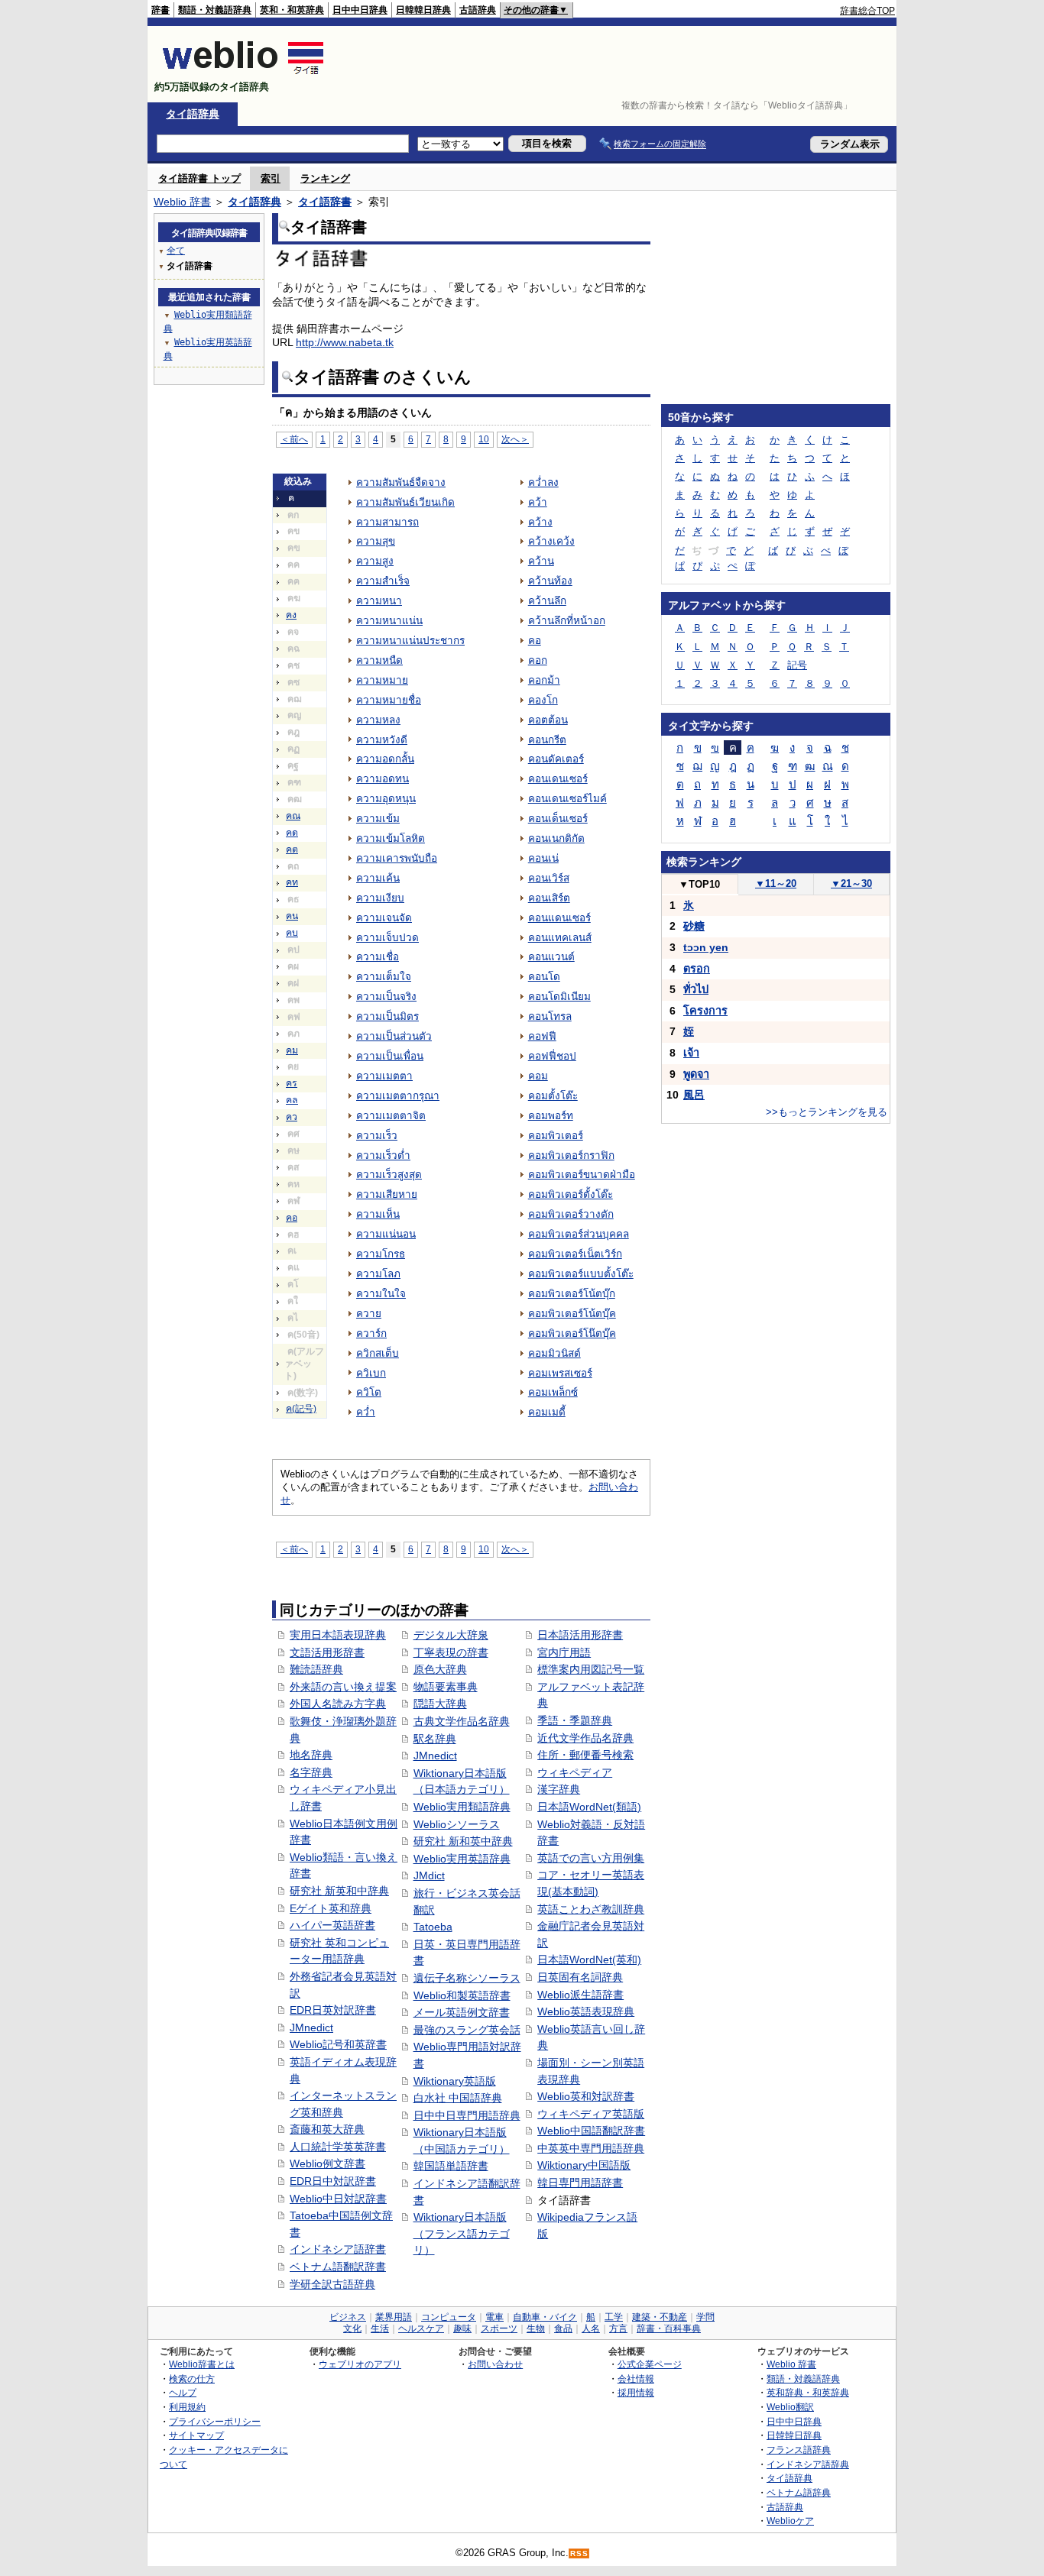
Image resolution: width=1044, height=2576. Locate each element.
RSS (579, 2553)
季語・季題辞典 (575, 1720)
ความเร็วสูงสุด (389, 1175)
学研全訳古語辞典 (332, 2284)
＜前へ (294, 439)
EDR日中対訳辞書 (333, 2181)
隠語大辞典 (440, 1704)
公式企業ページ (650, 2364)
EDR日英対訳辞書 (333, 2010)
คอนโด (544, 977)
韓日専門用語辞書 (580, 2183)
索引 (271, 178)
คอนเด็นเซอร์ (558, 819)
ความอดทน (383, 779)
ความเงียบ (380, 898)
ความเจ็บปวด (387, 938)
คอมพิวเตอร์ (556, 1136)
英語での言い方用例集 (591, 1858)
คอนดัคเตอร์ (556, 759)
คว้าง (540, 522)
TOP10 (699, 884)
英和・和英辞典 (292, 10)
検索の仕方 (192, 2379)
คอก (538, 660)
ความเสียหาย (387, 1194)
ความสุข (376, 541)
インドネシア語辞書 (338, 2249)
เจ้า (691, 1053)
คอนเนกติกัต (556, 838)
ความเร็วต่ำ (383, 1155)
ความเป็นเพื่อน (390, 1056)
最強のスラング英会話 (467, 2030)
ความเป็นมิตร (387, 1016)
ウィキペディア (575, 1772)
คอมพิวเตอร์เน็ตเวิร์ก (575, 1254)
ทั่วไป (696, 989)
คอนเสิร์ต (549, 898)
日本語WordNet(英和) (589, 1960)
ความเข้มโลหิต (391, 838)
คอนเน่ (543, 858)
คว (292, 1117)
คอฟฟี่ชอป (552, 1056)
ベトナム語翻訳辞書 (338, 2267)
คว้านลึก (547, 601)
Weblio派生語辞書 (580, 1995)
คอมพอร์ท (551, 1116)
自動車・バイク (545, 2317)
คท (292, 882)
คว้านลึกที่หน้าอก (567, 621)
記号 (797, 665)
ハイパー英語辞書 (332, 1925)
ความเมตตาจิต (391, 1116)
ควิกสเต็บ (378, 1353)
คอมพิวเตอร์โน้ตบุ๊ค (572, 1314)
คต (292, 849)
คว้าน (541, 561)
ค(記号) (301, 1409)
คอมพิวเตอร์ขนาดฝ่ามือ (582, 1175)
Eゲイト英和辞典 (331, 1908)
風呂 (694, 1095)
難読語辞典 (316, 1669)
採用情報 (636, 2392)
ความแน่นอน (386, 1234)
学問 (705, 2317)
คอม (538, 1076)
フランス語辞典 (799, 2450)
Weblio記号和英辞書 (338, 2044)
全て (176, 251)
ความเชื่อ (378, 957)
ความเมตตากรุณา (398, 1096)
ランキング (325, 178)
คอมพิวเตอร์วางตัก (571, 1214)
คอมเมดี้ (547, 1412)
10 (484, 439)
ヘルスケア (421, 2328)
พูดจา (696, 1074)
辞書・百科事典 (669, 2328)
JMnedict (311, 2027)
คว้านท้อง (550, 581)
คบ (292, 933)
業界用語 (394, 2317)
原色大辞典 (440, 1669)
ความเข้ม (378, 819)
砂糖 (694, 926)
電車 (494, 2317)
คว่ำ (366, 1412)
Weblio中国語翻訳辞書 (591, 2131)
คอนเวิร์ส (549, 878)
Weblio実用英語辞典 (462, 1859)
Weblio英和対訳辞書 (586, 2096)
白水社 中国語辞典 (458, 2098)
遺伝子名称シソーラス (467, 1978)
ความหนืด (379, 660)
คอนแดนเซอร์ (559, 918)
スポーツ (499, 2328)
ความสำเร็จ (383, 581)
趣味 (462, 2328)
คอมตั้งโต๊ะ (553, 1096)
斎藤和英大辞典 (327, 2129)
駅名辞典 (435, 1739)
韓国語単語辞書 (451, 2166)
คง (291, 615)
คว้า (538, 502)
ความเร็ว (377, 1136)
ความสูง (375, 561)
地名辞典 (311, 1755)
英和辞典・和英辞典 (808, 2392)
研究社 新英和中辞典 (339, 1891)
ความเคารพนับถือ (397, 858)
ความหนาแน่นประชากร (410, 641)
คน (292, 916)
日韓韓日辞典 (423, 10)
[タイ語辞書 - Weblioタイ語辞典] (243, 74)
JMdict (429, 1875)
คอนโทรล (550, 1016)
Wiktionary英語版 (455, 2081)
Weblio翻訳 (790, 2407)
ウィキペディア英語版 (591, 2114)
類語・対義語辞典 (215, 10)
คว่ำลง (543, 482)
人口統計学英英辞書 (338, 2147)
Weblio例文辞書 (327, 2163)
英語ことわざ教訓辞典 (591, 1909)
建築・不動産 (660, 2317)
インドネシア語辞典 (808, 2464)
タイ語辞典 (193, 114)
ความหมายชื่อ (389, 700)
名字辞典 (311, 1772)
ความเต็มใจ (384, 977)
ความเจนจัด (384, 918)
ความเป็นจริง (386, 997)
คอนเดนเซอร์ (558, 779)
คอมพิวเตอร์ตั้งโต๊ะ (571, 1194)
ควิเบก (371, 1373)
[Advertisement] (617, 64)
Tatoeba (433, 1927)
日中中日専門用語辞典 (467, 2115)
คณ (293, 816)
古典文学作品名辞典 (462, 1721)
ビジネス (348, 2317)
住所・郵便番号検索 (585, 1755)
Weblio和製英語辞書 (462, 1995)
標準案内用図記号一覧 (591, 1669)
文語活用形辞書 (327, 1652)
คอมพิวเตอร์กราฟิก (571, 1155)
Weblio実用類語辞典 (462, 1807)
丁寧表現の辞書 (451, 1652)
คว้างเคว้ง (551, 541)
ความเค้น (378, 878)
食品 (563, 2328)
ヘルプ (183, 2392)
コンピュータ (449, 2317)
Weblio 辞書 (182, 202)
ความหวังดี (382, 740)
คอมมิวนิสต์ (554, 1353)
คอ (292, 1218)
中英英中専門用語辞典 (591, 2148)
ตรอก (697, 969)
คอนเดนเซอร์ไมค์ (567, 799)
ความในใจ (381, 1294)
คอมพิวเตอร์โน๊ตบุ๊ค (572, 1333)
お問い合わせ (495, 2364)
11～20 (776, 883)
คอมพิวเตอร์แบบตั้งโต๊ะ (581, 1274)
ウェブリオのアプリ (360, 2364)
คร (292, 1083)
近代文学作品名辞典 (585, 1738)
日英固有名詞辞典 (580, 1977)
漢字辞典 (559, 1789)
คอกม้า (544, 680)
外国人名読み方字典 (338, 1704)
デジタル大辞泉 (451, 1635)
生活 (380, 2328)
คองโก (543, 700)
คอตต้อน (548, 720)
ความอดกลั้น (385, 759)
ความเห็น (378, 1214)
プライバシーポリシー (215, 2421)
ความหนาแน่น (389, 621)
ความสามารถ (387, 522)
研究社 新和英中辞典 (463, 1841)
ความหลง (378, 720)
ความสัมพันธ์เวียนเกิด (405, 502)
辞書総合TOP (867, 11)
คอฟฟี (542, 1036)
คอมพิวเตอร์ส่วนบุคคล (579, 1234)
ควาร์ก (371, 1333)
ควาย (369, 1314)
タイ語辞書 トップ (199, 178)
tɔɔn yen (706, 947)
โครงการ (705, 1011)
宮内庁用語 (564, 1652)
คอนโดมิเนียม (559, 997)
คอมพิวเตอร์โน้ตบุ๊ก (572, 1294)
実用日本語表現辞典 (338, 1635)
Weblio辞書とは (202, 2364)
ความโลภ (378, 1274)
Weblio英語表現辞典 (586, 2011)
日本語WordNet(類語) (589, 1807)
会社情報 (636, 2379)
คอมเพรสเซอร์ (560, 1373)
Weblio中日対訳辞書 (338, 2199)
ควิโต (369, 1392)
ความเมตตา (384, 1076)
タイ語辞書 (325, 202)
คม (292, 1050)
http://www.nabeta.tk (345, 342)
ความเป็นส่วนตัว (394, 1036)
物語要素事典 (446, 1687)
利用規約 (187, 2407)
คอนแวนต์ (551, 957)
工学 (614, 2317)
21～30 (851, 883)
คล (292, 1100)
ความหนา (379, 601)
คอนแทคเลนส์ (560, 938)
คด (292, 833)
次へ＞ (515, 439)
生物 (536, 2328)
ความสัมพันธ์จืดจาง (401, 482)
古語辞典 (478, 10)
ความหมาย (382, 680)
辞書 (160, 10)
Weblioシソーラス (457, 1824)
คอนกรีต (547, 740)
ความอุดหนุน (386, 799)
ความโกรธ (381, 1254)
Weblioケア (790, 2521)
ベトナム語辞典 (799, 2492)
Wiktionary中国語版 (584, 2165)
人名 (591, 2328)
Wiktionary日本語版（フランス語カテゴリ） (462, 2233)
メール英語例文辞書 (462, 2012)
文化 (352, 2328)
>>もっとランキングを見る (827, 1112)
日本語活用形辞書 (580, 1635)
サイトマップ (196, 2435)
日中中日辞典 (360, 10)
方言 (618, 2328)
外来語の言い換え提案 (343, 1687)
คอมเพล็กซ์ (553, 1392)
